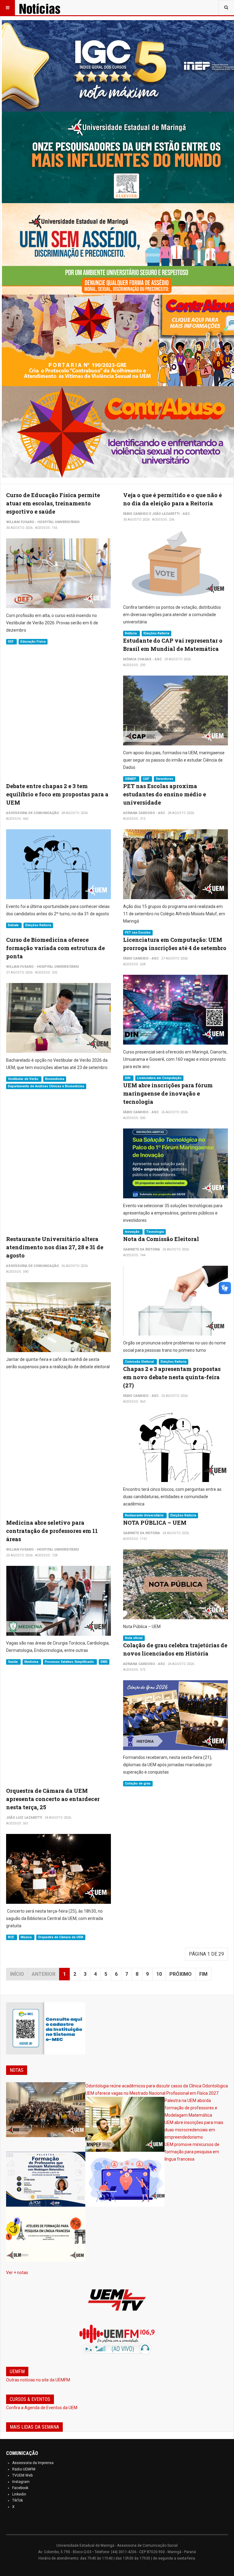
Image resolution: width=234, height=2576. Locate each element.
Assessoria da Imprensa (33, 2463)
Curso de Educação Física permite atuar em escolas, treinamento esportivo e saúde (53, 503)
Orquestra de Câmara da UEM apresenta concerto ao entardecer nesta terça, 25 (53, 1799)
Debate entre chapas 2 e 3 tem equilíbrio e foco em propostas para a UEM (57, 794)
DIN (128, 1078)
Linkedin (19, 2494)
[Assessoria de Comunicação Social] (48, 8)
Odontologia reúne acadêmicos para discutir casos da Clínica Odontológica (157, 2086)
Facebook (20, 2488)
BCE (11, 1937)
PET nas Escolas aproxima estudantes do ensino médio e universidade (165, 794)
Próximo (181, 1974)
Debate (14, 925)
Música (27, 1937)
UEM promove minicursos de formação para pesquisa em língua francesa (192, 2152)
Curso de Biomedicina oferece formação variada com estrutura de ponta (55, 948)
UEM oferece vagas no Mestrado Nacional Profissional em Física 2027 (152, 2093)
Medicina (32, 1662)
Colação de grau (138, 1783)
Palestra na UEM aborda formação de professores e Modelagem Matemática (191, 2108)
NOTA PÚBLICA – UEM (155, 1523)
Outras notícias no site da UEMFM (38, 2380)
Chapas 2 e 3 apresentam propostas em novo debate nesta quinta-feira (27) (172, 1377)
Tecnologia (155, 1232)
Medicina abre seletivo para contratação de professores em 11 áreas (52, 1531)
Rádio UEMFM (24, 2469)
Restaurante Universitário (145, 1515)
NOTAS (17, 2070)
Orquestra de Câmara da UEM (61, 1937)
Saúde (13, 1662)
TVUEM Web (22, 2475)
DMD (104, 1662)
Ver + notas (17, 2273)
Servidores (164, 779)
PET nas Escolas (138, 933)
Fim (203, 1974)
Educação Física (33, 642)
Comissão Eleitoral (140, 1362)
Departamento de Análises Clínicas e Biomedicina (46, 1086)
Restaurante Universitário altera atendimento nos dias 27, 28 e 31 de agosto (55, 1247)
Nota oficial (134, 1638)
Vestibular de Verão (24, 1079)
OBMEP (131, 779)
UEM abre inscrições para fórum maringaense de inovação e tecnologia (168, 1093)
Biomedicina (55, 1079)
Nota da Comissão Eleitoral (161, 1239)
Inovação (133, 1232)
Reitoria (131, 633)
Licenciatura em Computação (159, 1078)
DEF (11, 642)
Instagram (21, 2482)
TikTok (18, 2500)
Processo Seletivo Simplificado (70, 1662)
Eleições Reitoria (156, 633)
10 (159, 1974)
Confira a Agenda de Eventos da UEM (42, 2408)
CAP (147, 779)
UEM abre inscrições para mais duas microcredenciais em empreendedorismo (194, 2130)
